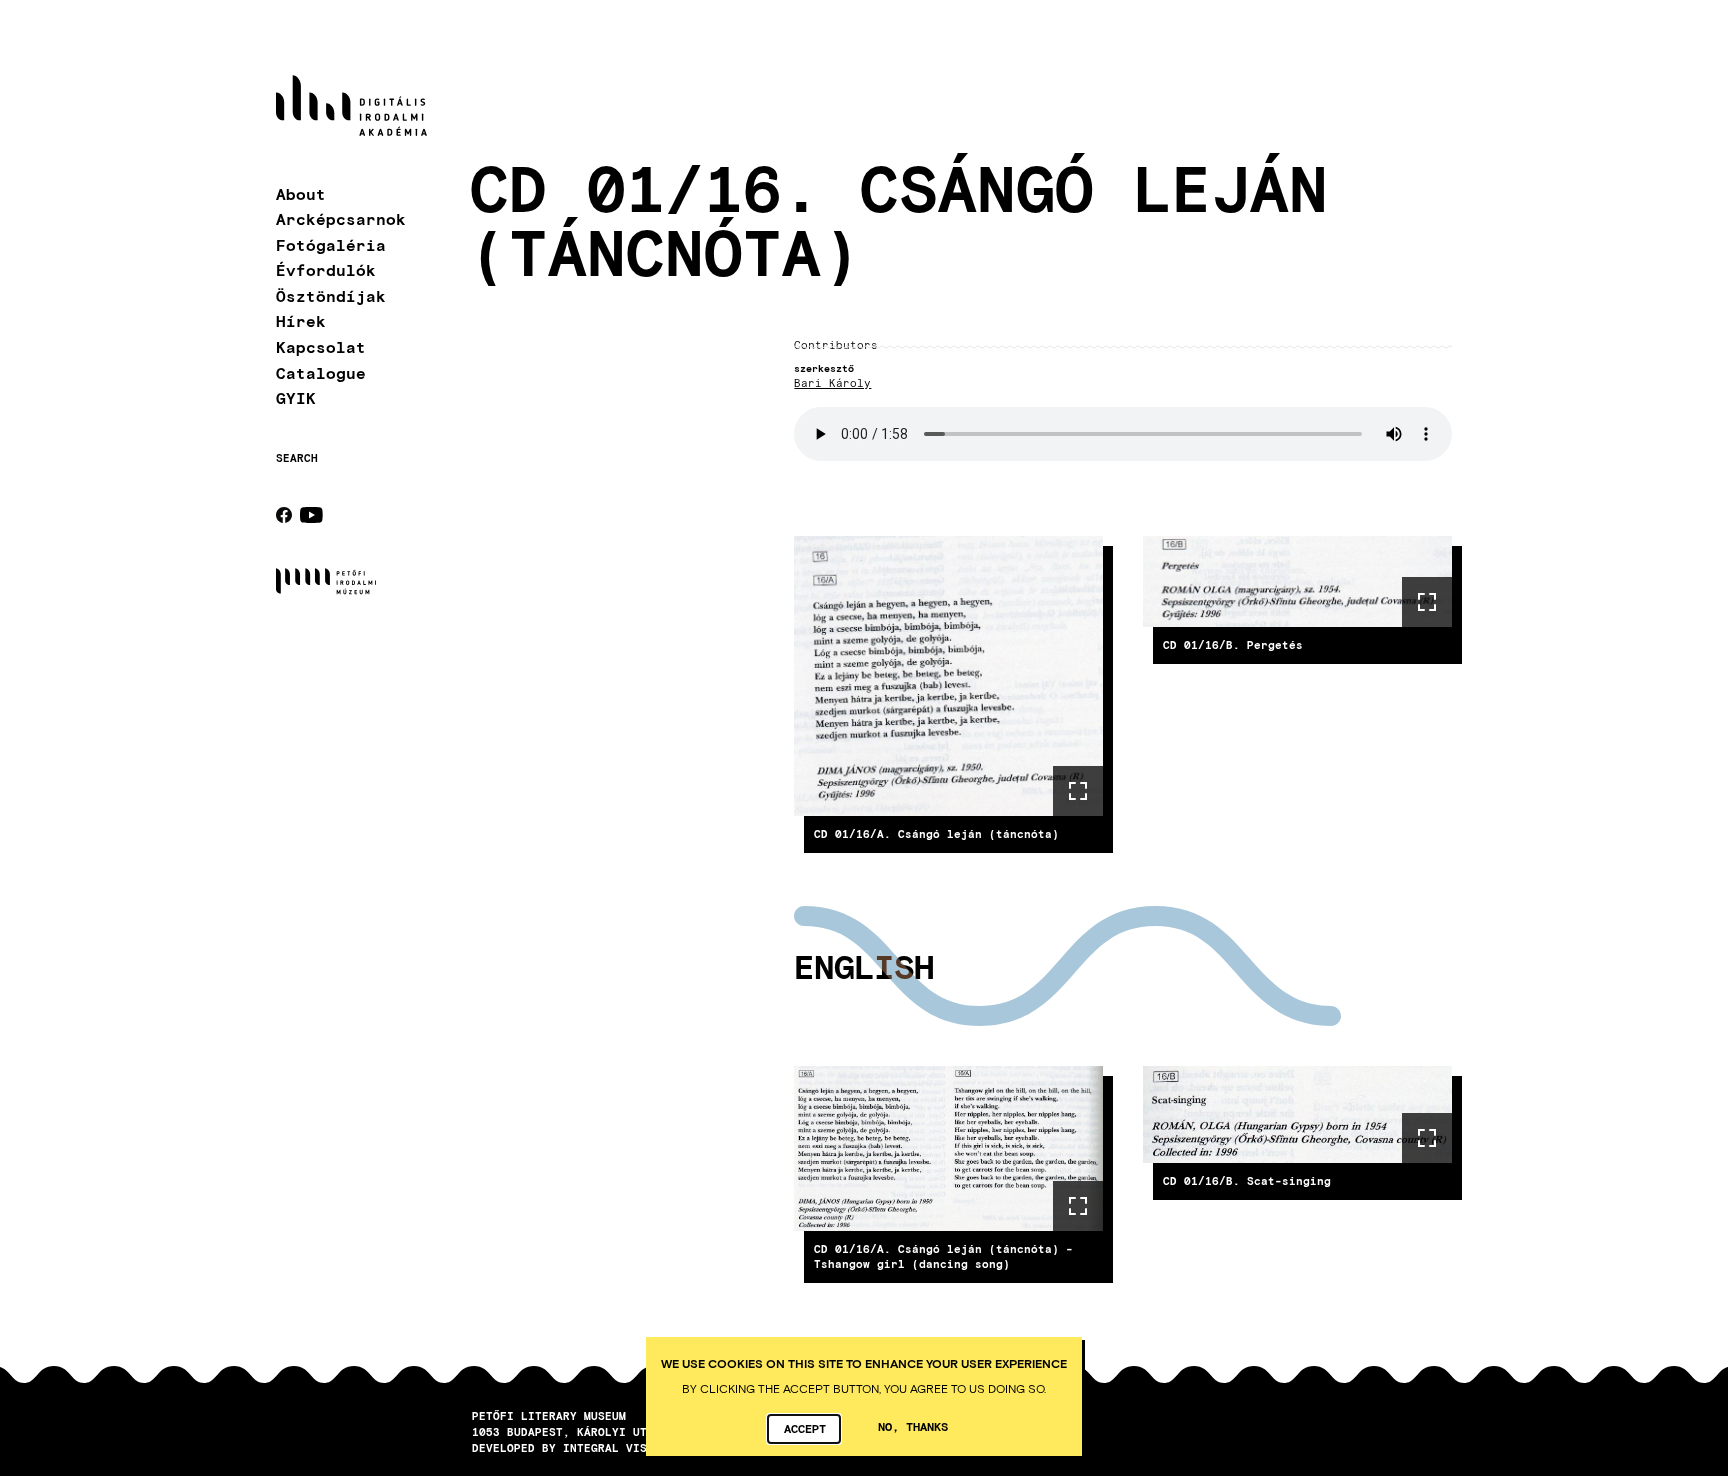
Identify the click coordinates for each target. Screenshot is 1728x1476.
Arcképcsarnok (341, 218)
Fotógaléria (331, 244)
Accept (805, 1428)
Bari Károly (832, 384)
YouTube (311, 515)
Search (297, 458)
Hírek (301, 320)
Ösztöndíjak (331, 295)
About (301, 193)
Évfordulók (326, 269)
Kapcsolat (321, 346)
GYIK (296, 397)
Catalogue (321, 372)
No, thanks (913, 1426)
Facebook (284, 515)
